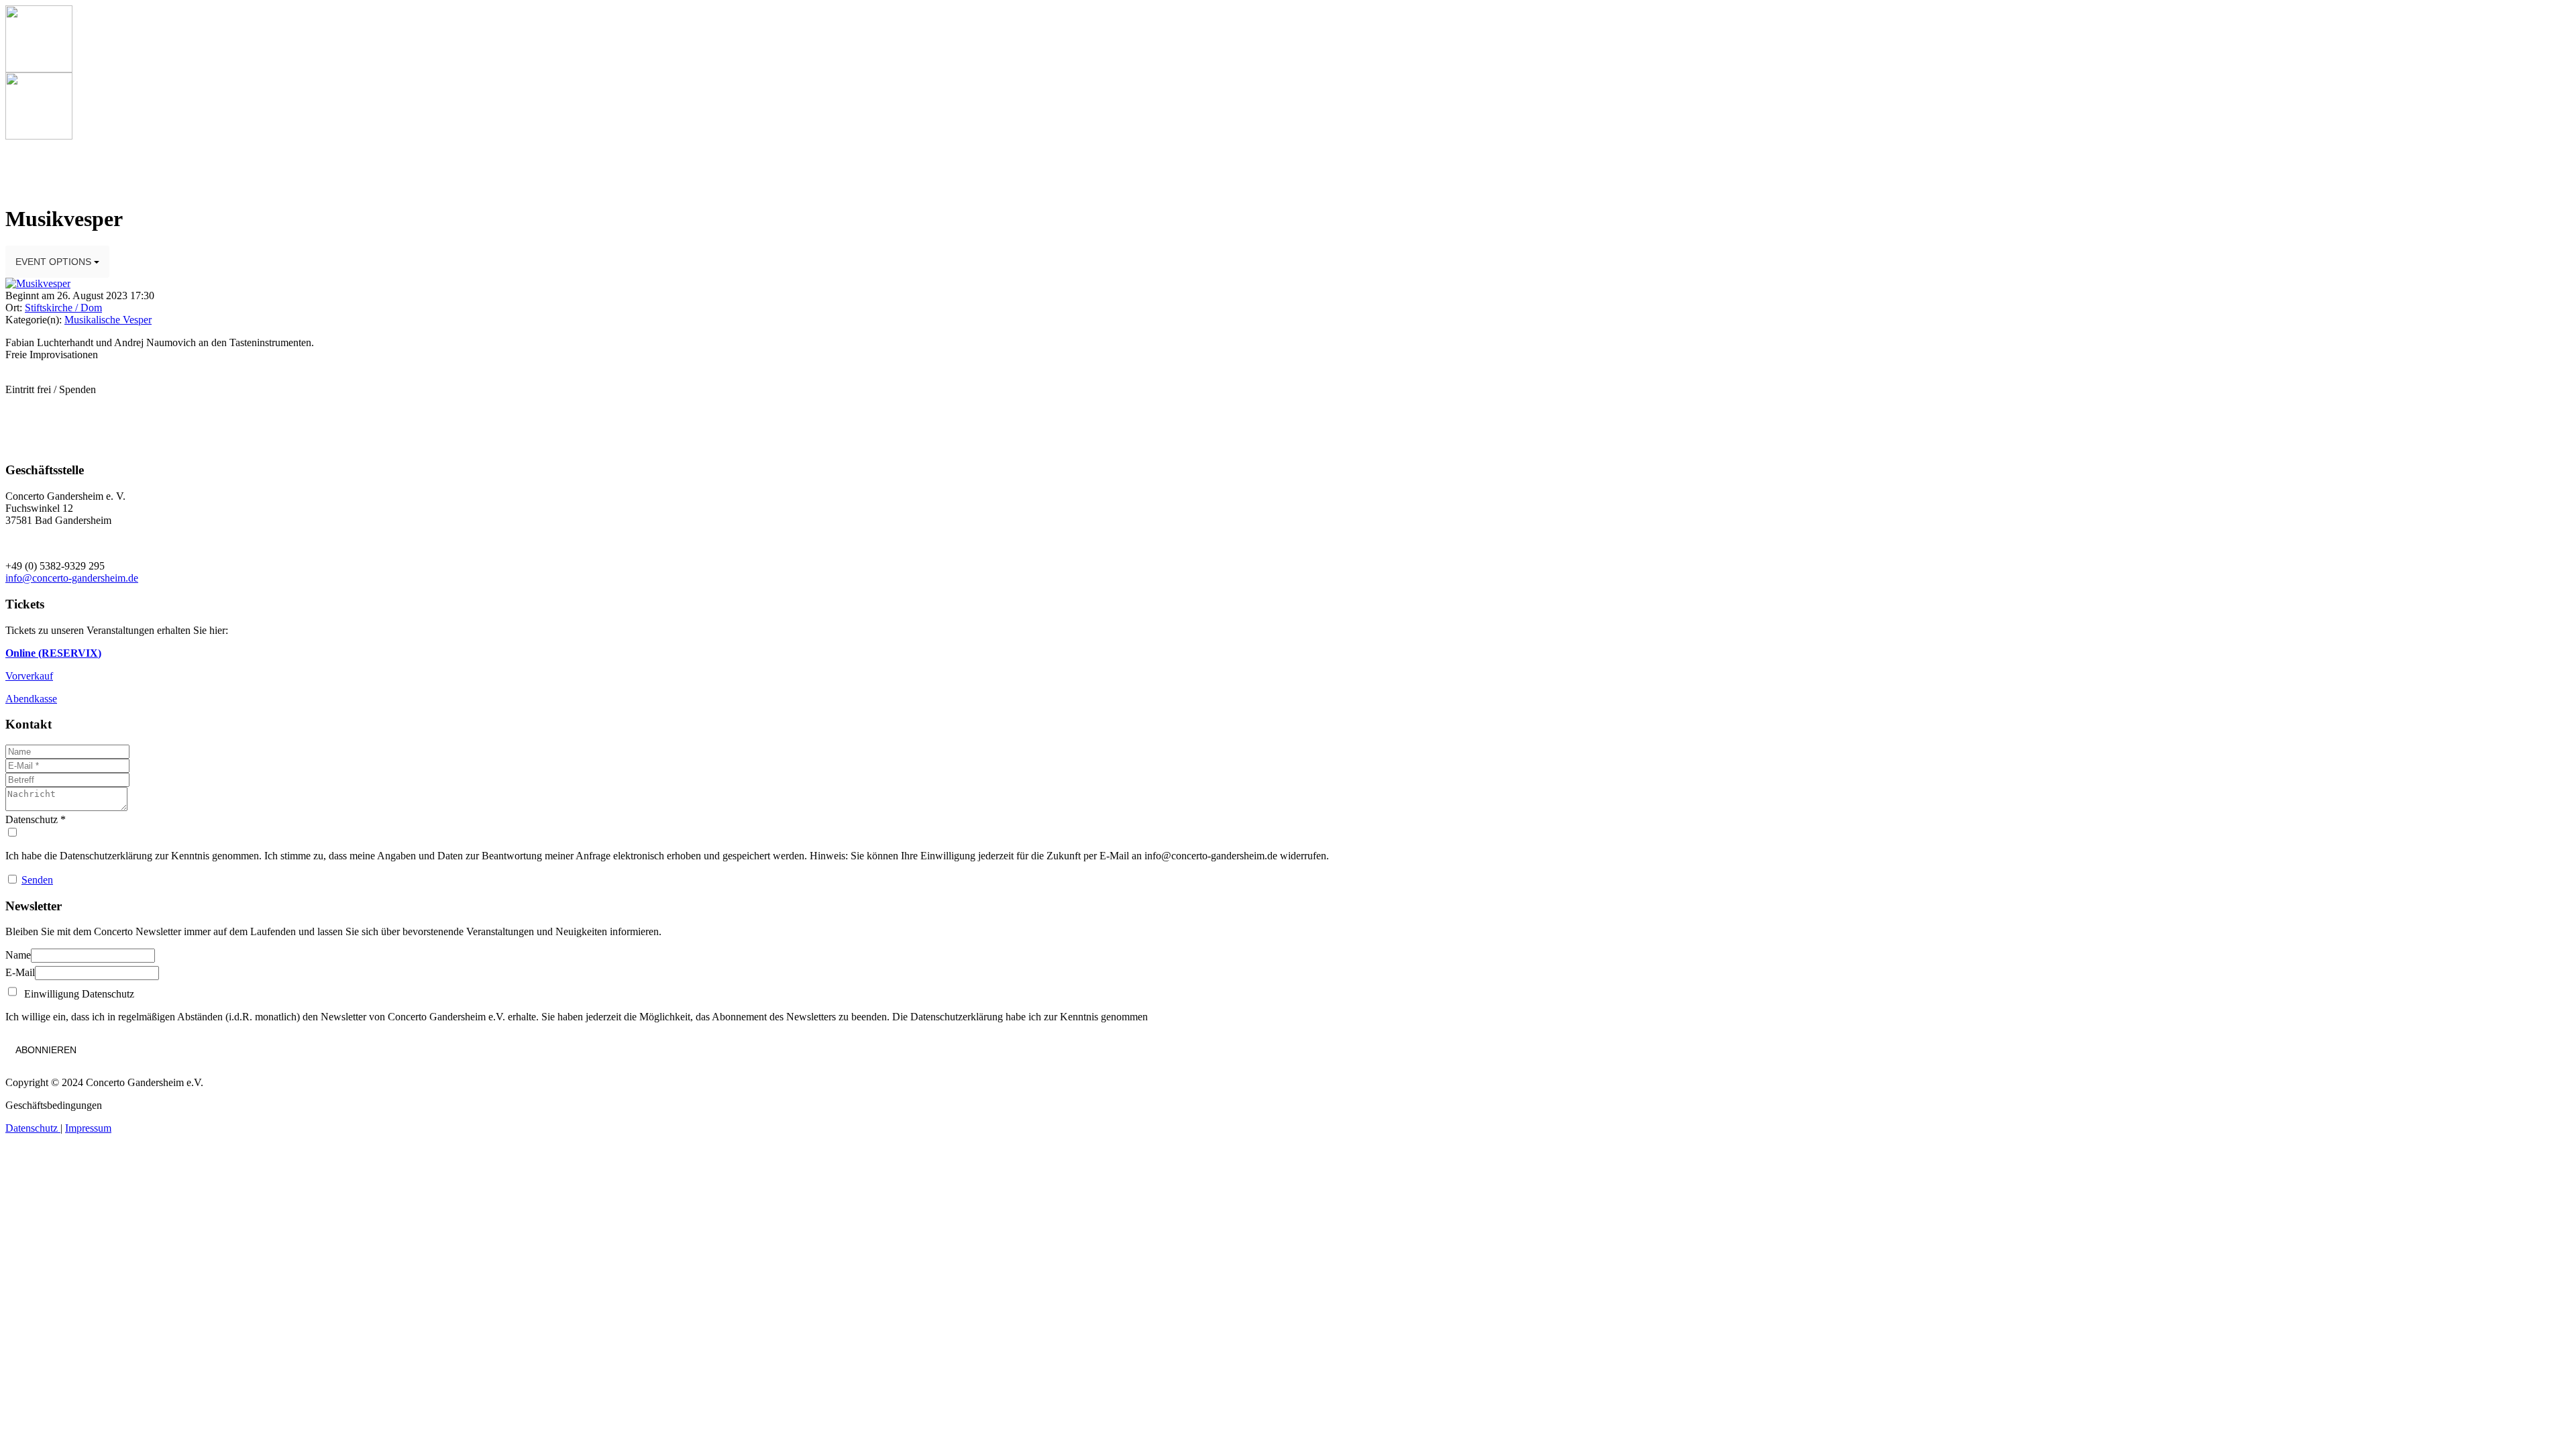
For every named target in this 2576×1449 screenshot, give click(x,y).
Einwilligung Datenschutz (76, 994)
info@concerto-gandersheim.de (72, 578)
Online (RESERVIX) (53, 653)
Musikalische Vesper (108, 320)
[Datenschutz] (1288, 833)
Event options (55, 262)
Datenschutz (33, 1128)
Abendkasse (31, 699)
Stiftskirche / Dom (63, 308)
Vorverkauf (29, 676)
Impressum (88, 1128)
